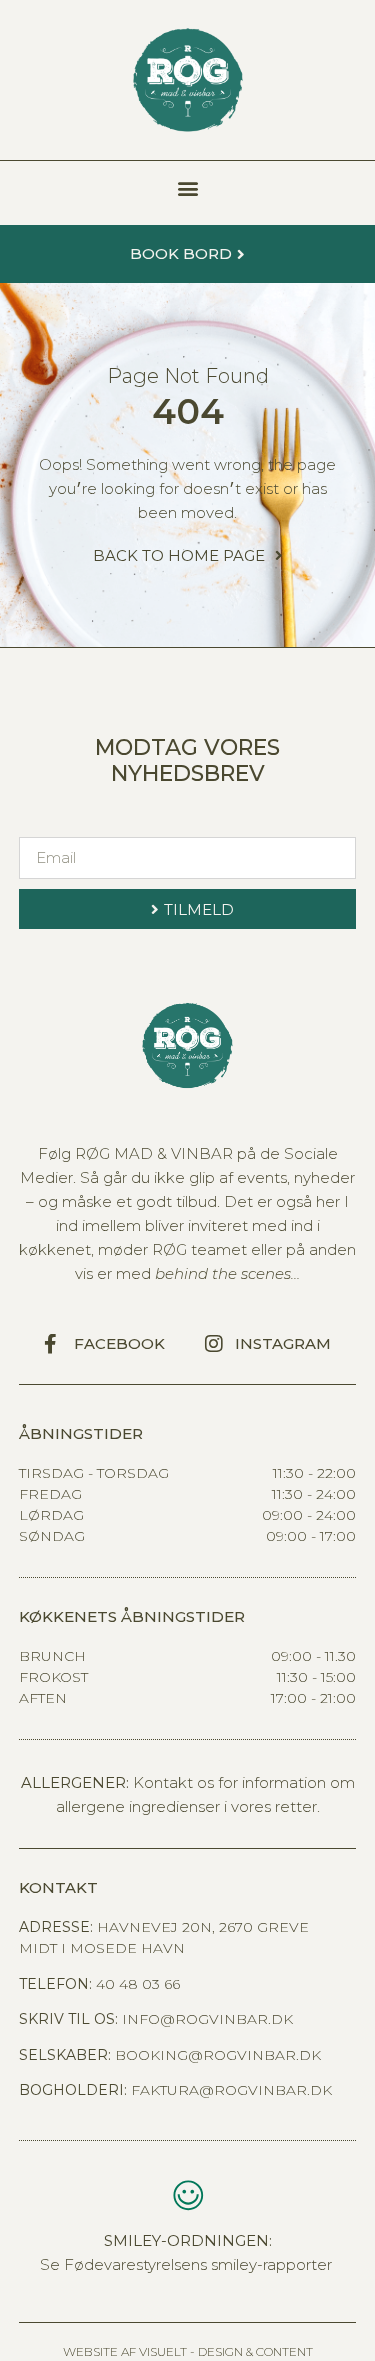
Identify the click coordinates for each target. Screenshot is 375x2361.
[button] (187, 187)
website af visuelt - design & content (188, 2351)
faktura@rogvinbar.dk (231, 2090)
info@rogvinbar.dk (207, 2019)
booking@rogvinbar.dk (218, 2055)
